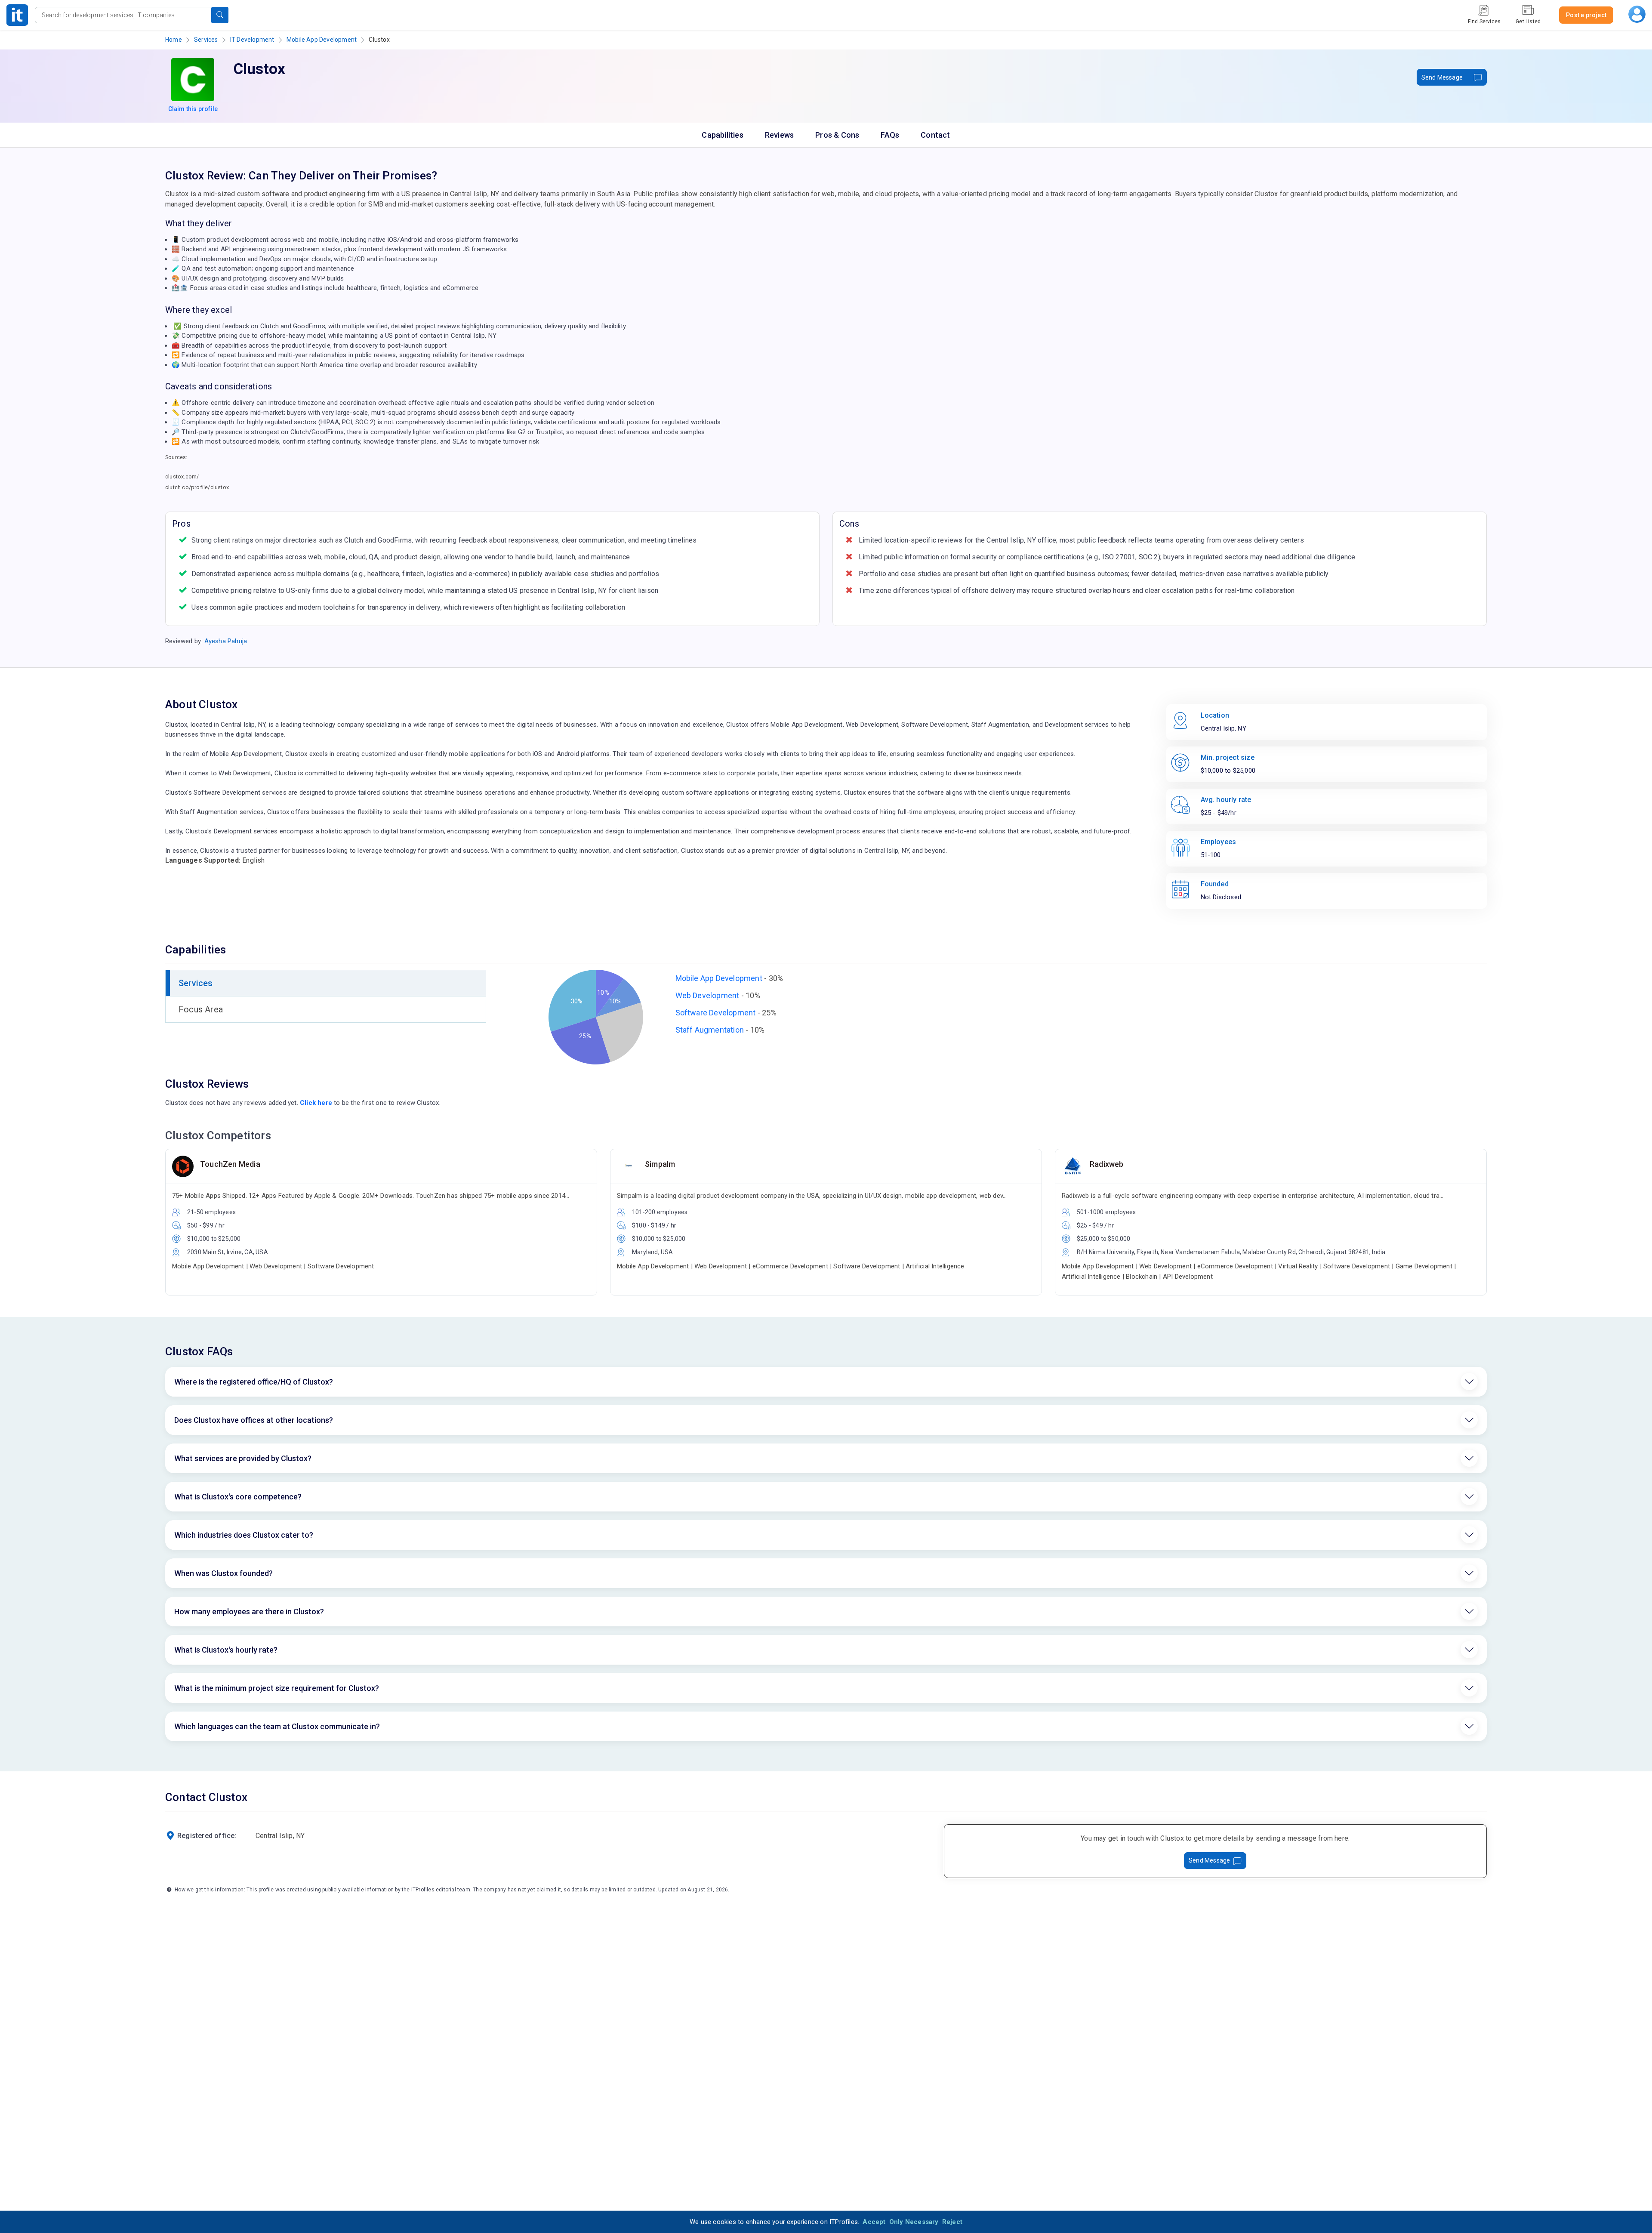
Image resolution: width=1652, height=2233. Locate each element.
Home (174, 40)
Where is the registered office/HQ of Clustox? (254, 1382)
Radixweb (1107, 1164)
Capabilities (722, 135)
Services (206, 40)
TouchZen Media (230, 1164)
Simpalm (660, 1164)
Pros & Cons (837, 135)
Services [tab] (196, 983)
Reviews (779, 135)
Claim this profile (193, 109)
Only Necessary (914, 2222)
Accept (874, 2222)
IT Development (252, 40)
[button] (220, 15)
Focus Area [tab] (201, 1009)
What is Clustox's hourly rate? (226, 1650)
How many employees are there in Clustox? (249, 1612)
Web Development (707, 995)
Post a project (1586, 15)
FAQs (890, 135)
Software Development (716, 1013)
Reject (952, 2222)
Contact (935, 135)
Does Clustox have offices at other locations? (254, 1420)
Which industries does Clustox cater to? (244, 1535)
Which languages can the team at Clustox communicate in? (277, 1726)
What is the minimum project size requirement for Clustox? (277, 1688)
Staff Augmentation (710, 1030)
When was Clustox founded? (223, 1573)
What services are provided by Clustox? (243, 1458)
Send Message (1442, 77)
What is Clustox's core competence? (238, 1497)
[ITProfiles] (17, 15)
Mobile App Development (322, 40)
